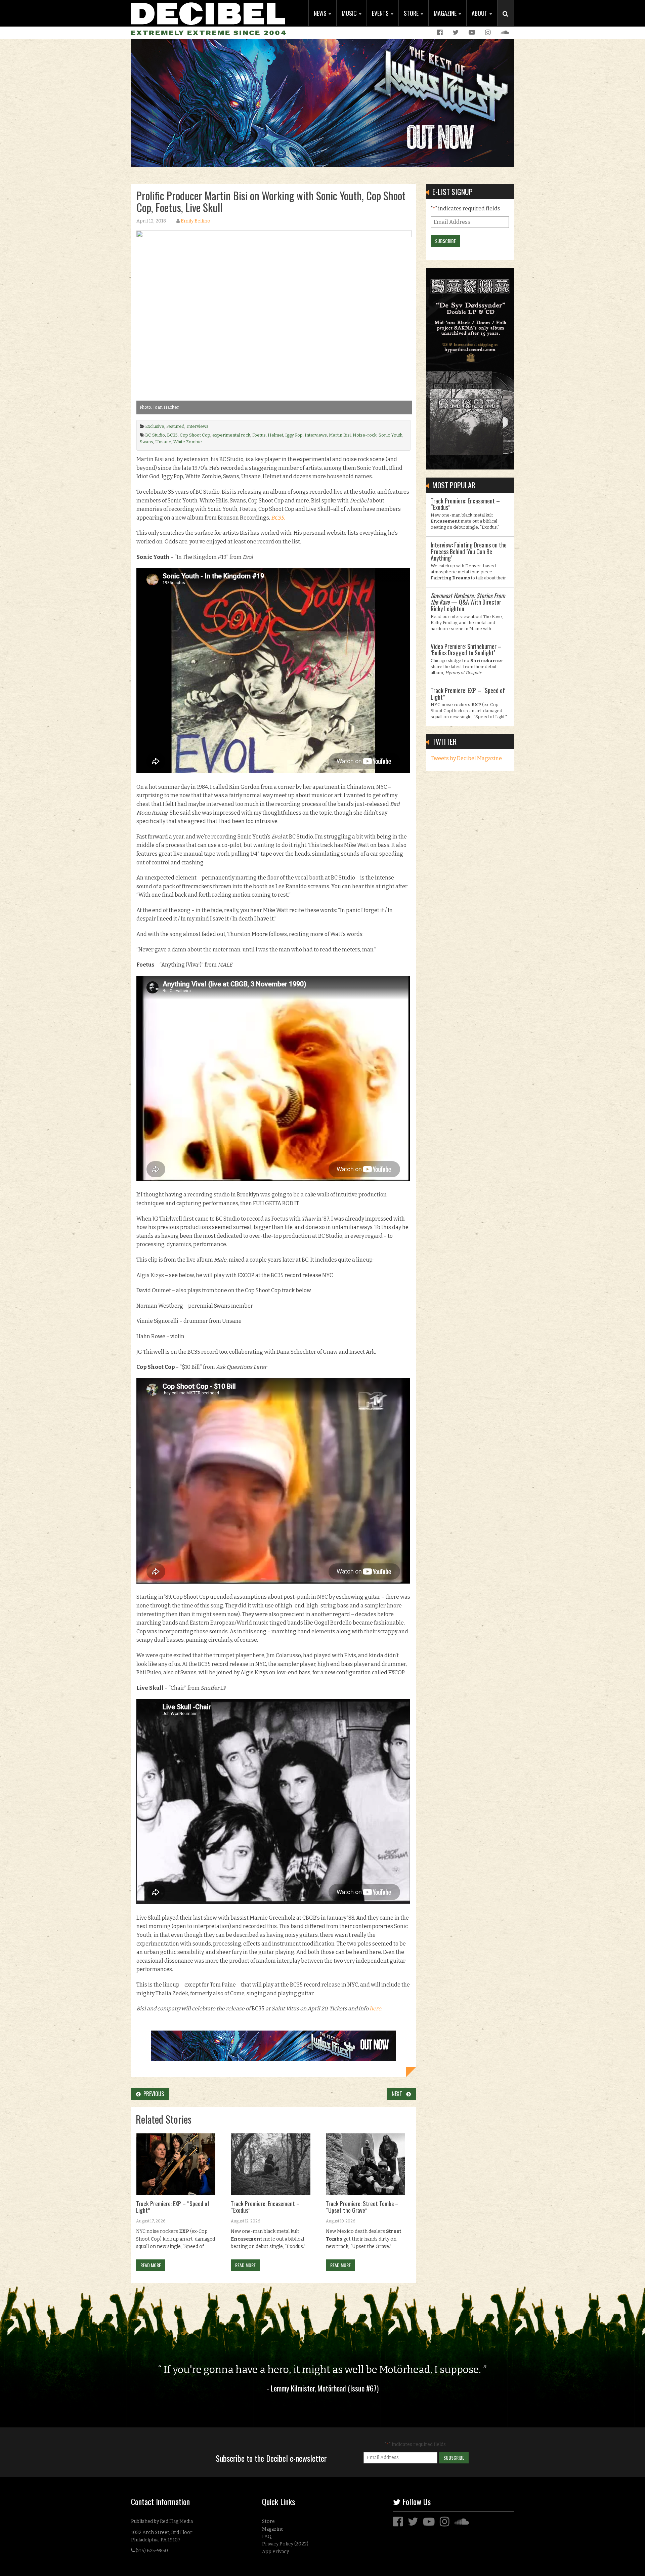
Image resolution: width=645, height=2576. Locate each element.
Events (381, 13)
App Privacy (275, 2552)
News (321, 13)
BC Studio (155, 435)
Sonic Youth (391, 435)
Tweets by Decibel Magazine (466, 758)
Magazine (446, 13)
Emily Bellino (196, 221)
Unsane (163, 442)
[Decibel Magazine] (208, 13)
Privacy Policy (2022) (285, 2544)
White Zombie (188, 442)
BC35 (172, 435)
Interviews (198, 426)
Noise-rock (365, 435)
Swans (146, 442)
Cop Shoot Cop (195, 435)
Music (350, 13)
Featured (175, 426)
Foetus (259, 435)
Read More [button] (151, 2265)
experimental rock (231, 435)
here (375, 2009)
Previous (152, 2094)
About (480, 13)
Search (508, 21)
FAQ (267, 2537)
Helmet (275, 435)
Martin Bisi (340, 435)
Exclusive (155, 426)
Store (412, 13)
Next (399, 2094)
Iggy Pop (294, 435)
